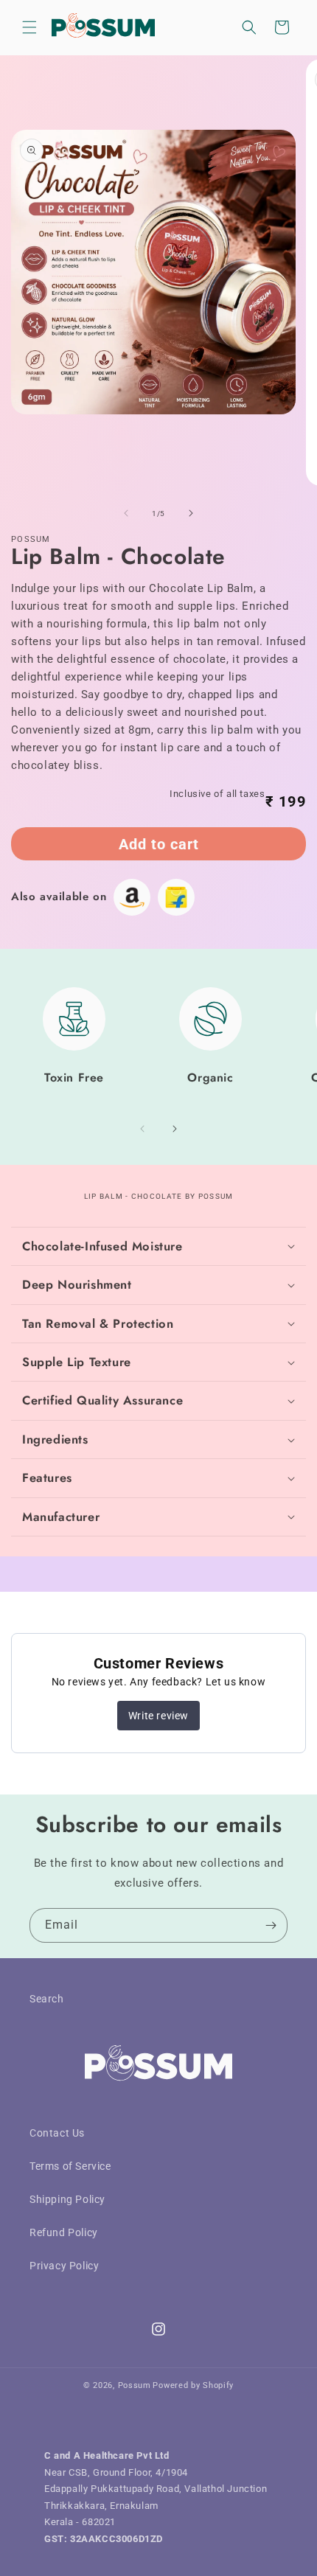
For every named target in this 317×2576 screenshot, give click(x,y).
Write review (158, 1716)
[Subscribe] (271, 1925)
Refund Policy (64, 2232)
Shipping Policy (67, 2199)
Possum (135, 2385)
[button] (29, 27)
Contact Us (57, 2133)
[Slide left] (126, 513)
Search (47, 1999)
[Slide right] (191, 513)
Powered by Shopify (193, 2385)
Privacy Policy (64, 2266)
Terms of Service (70, 2166)
